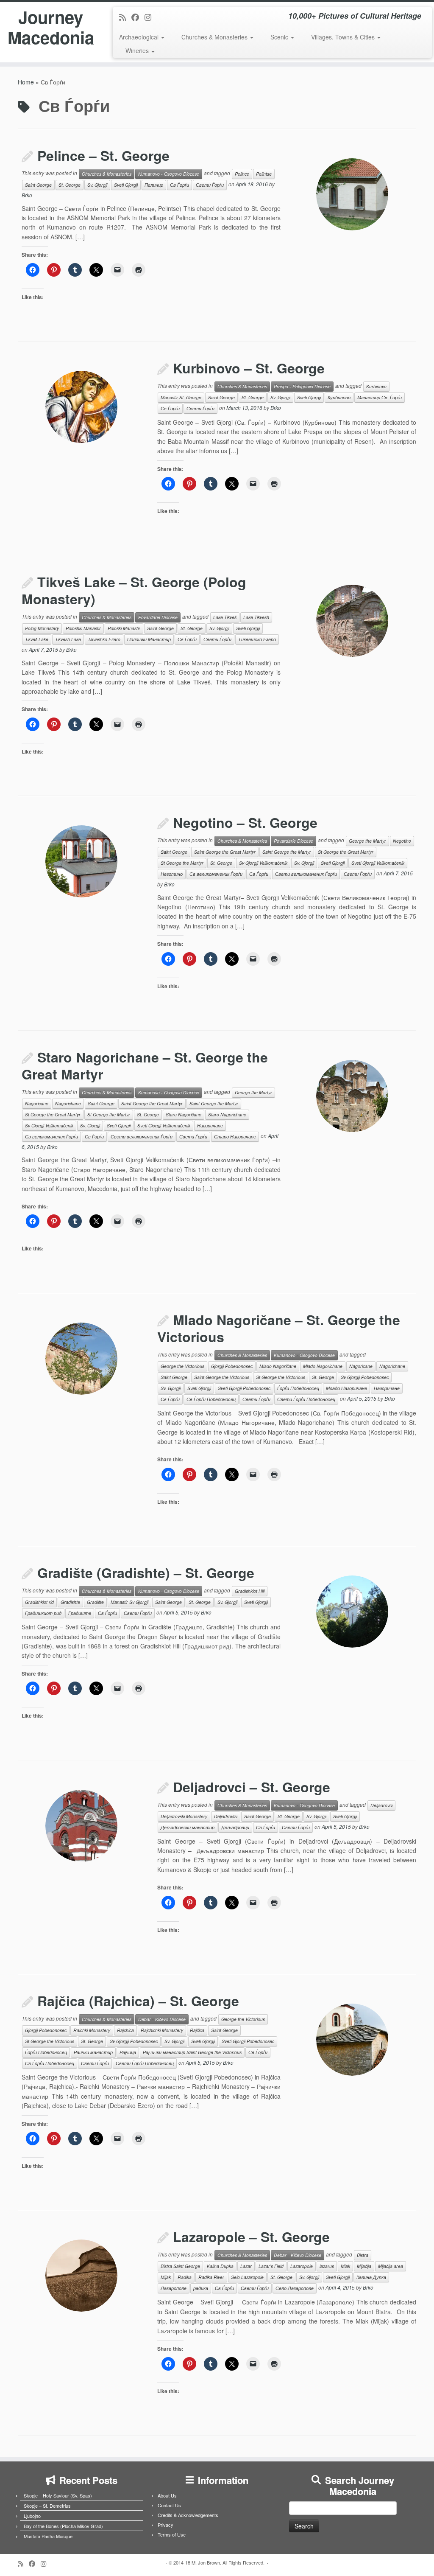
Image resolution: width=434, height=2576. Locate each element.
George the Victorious (182, 1366)
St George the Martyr (182, 863)
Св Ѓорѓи (179, 185)
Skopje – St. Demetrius (47, 2506)
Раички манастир (93, 2052)
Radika (185, 2277)
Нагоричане (210, 1125)
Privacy (166, 2525)
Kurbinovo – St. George (249, 368)
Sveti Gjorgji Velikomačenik (378, 863)
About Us (167, 2495)
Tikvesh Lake (68, 639)
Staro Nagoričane (184, 1114)
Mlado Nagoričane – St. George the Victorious (279, 1328)
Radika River (211, 2277)
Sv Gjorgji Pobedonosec (365, 1377)
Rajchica (125, 2030)
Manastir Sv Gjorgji (129, 1602)
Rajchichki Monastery (162, 2030)
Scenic (280, 37)
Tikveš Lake (37, 639)
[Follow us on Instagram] (151, 17)
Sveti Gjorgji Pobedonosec (244, 1388)
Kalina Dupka (220, 2266)
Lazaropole (302, 2266)
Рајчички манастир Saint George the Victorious (192, 2052)
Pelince (242, 174)
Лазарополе (174, 2288)
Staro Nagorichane (227, 1114)
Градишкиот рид (43, 1613)
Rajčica (197, 2030)
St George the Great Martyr (346, 852)
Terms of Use (172, 2534)
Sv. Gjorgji (97, 185)
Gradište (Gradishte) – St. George (146, 1573)
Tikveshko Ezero (104, 639)
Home (26, 82)
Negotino (402, 841)
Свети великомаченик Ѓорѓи (306, 874)
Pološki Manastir (124, 628)
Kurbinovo (376, 386)
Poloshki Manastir (83, 628)
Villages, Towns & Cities (344, 37)
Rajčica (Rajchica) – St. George (138, 2001)
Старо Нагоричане (235, 1137)
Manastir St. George (181, 397)
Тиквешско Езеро (257, 639)
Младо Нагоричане (346, 1388)
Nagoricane (37, 1103)
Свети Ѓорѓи (210, 185)
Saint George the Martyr (287, 852)
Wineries (138, 50)
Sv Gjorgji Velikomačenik (263, 863)
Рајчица (128, 2052)
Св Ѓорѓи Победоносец (211, 1399)
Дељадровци (235, 1827)
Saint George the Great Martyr (225, 852)
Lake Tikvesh (256, 617)
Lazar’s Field (271, 2266)
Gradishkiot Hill (250, 1591)
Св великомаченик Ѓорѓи (216, 874)
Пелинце (154, 185)
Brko (27, 195)
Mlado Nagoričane (278, 1366)
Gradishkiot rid (39, 1602)
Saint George (38, 185)
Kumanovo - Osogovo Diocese (169, 174)
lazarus (327, 2266)
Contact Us (169, 2505)
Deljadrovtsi (226, 1816)
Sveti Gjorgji (126, 185)
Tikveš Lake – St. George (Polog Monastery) (134, 590)
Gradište (95, 1602)
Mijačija (364, 2266)
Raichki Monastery (92, 2030)
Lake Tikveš (225, 617)
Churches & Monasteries (215, 37)
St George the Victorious (281, 1377)
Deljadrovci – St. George (252, 1787)
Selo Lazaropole (247, 2277)
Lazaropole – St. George (251, 2237)
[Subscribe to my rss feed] (125, 17)
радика (201, 2288)
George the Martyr (367, 841)
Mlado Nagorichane (323, 1366)
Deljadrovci (381, 1805)
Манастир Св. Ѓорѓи (380, 397)
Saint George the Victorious (222, 1377)
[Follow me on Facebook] (138, 17)
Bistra (363, 2255)
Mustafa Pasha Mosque (48, 2536)
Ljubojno (32, 2516)
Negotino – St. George (245, 822)
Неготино (172, 874)
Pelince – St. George (103, 155)
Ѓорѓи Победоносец (298, 1388)
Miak (345, 2266)
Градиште (80, 1613)
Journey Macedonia (51, 27)
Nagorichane (68, 1103)
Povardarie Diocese (158, 617)
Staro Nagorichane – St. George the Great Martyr (145, 1065)
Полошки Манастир (149, 639)
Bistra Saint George (180, 2266)
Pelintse (264, 174)
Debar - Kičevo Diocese (162, 2019)
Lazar (246, 2266)
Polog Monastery (42, 628)
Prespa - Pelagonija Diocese (302, 386)
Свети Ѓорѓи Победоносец (306, 1399)
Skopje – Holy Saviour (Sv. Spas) (58, 2495)
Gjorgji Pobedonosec (232, 1366)
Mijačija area (391, 2266)
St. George (70, 185)
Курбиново (339, 397)
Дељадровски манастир (188, 1827)
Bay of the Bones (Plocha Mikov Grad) (63, 2526)
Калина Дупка (371, 2277)
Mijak (166, 2277)
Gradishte (70, 1602)
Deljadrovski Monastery (184, 1816)
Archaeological (140, 37)
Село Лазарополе (295, 2288)
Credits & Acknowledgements (188, 2515)
